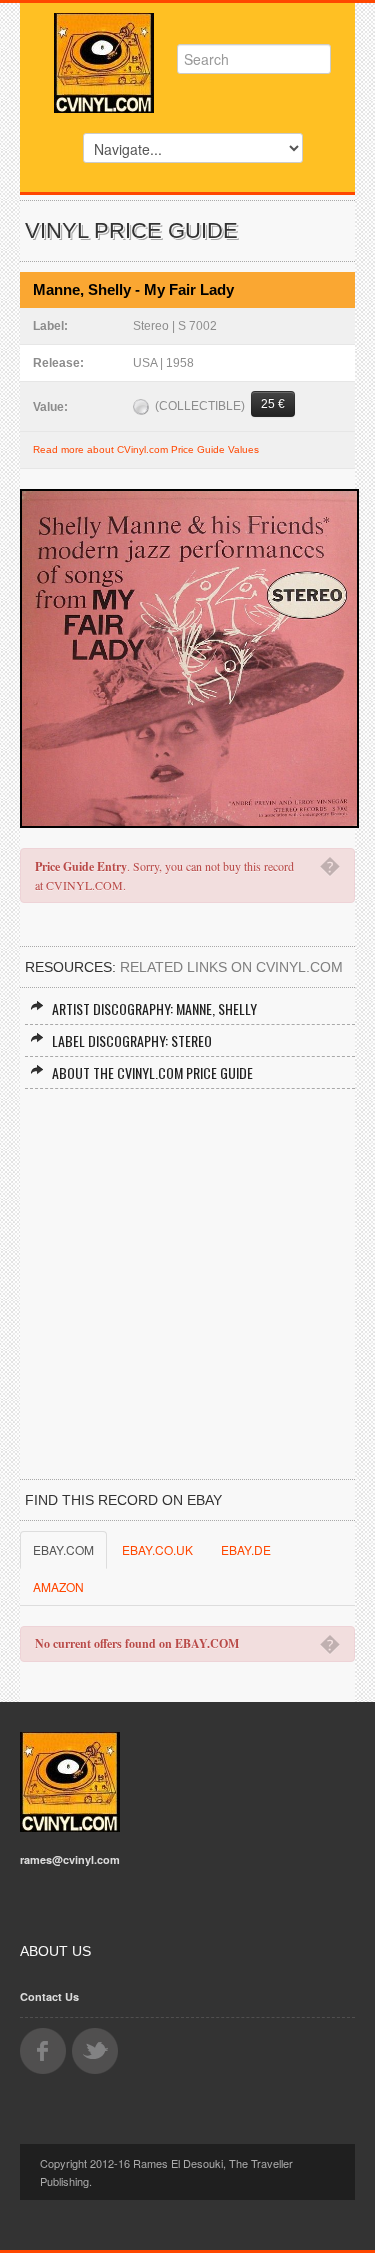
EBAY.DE (246, 1549)
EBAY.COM (63, 1549)
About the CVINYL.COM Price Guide (152, 1072)
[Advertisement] (187, 1286)
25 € (273, 404)
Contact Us (49, 1996)
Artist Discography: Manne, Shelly (154, 1008)
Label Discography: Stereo (132, 1040)
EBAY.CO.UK (157, 1549)
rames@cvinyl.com (70, 1859)
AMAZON (58, 1586)
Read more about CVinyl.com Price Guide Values (146, 449)
